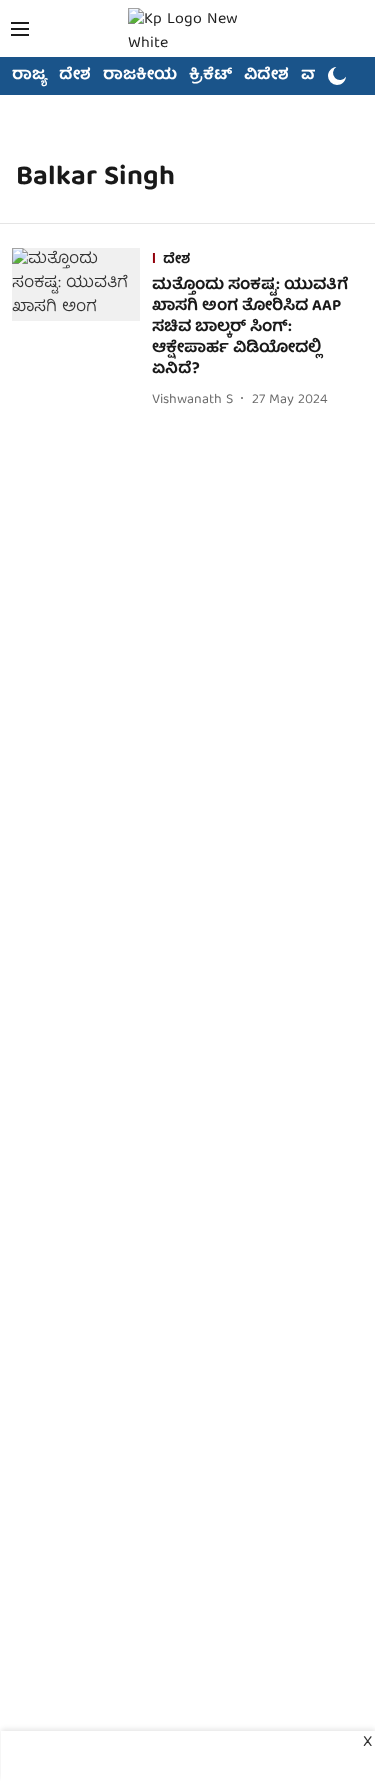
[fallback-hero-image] (82, 330)
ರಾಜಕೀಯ (140, 76)
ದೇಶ (75, 76)
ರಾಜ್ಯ (29, 76)
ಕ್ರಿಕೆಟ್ (210, 76)
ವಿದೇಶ (266, 76)
